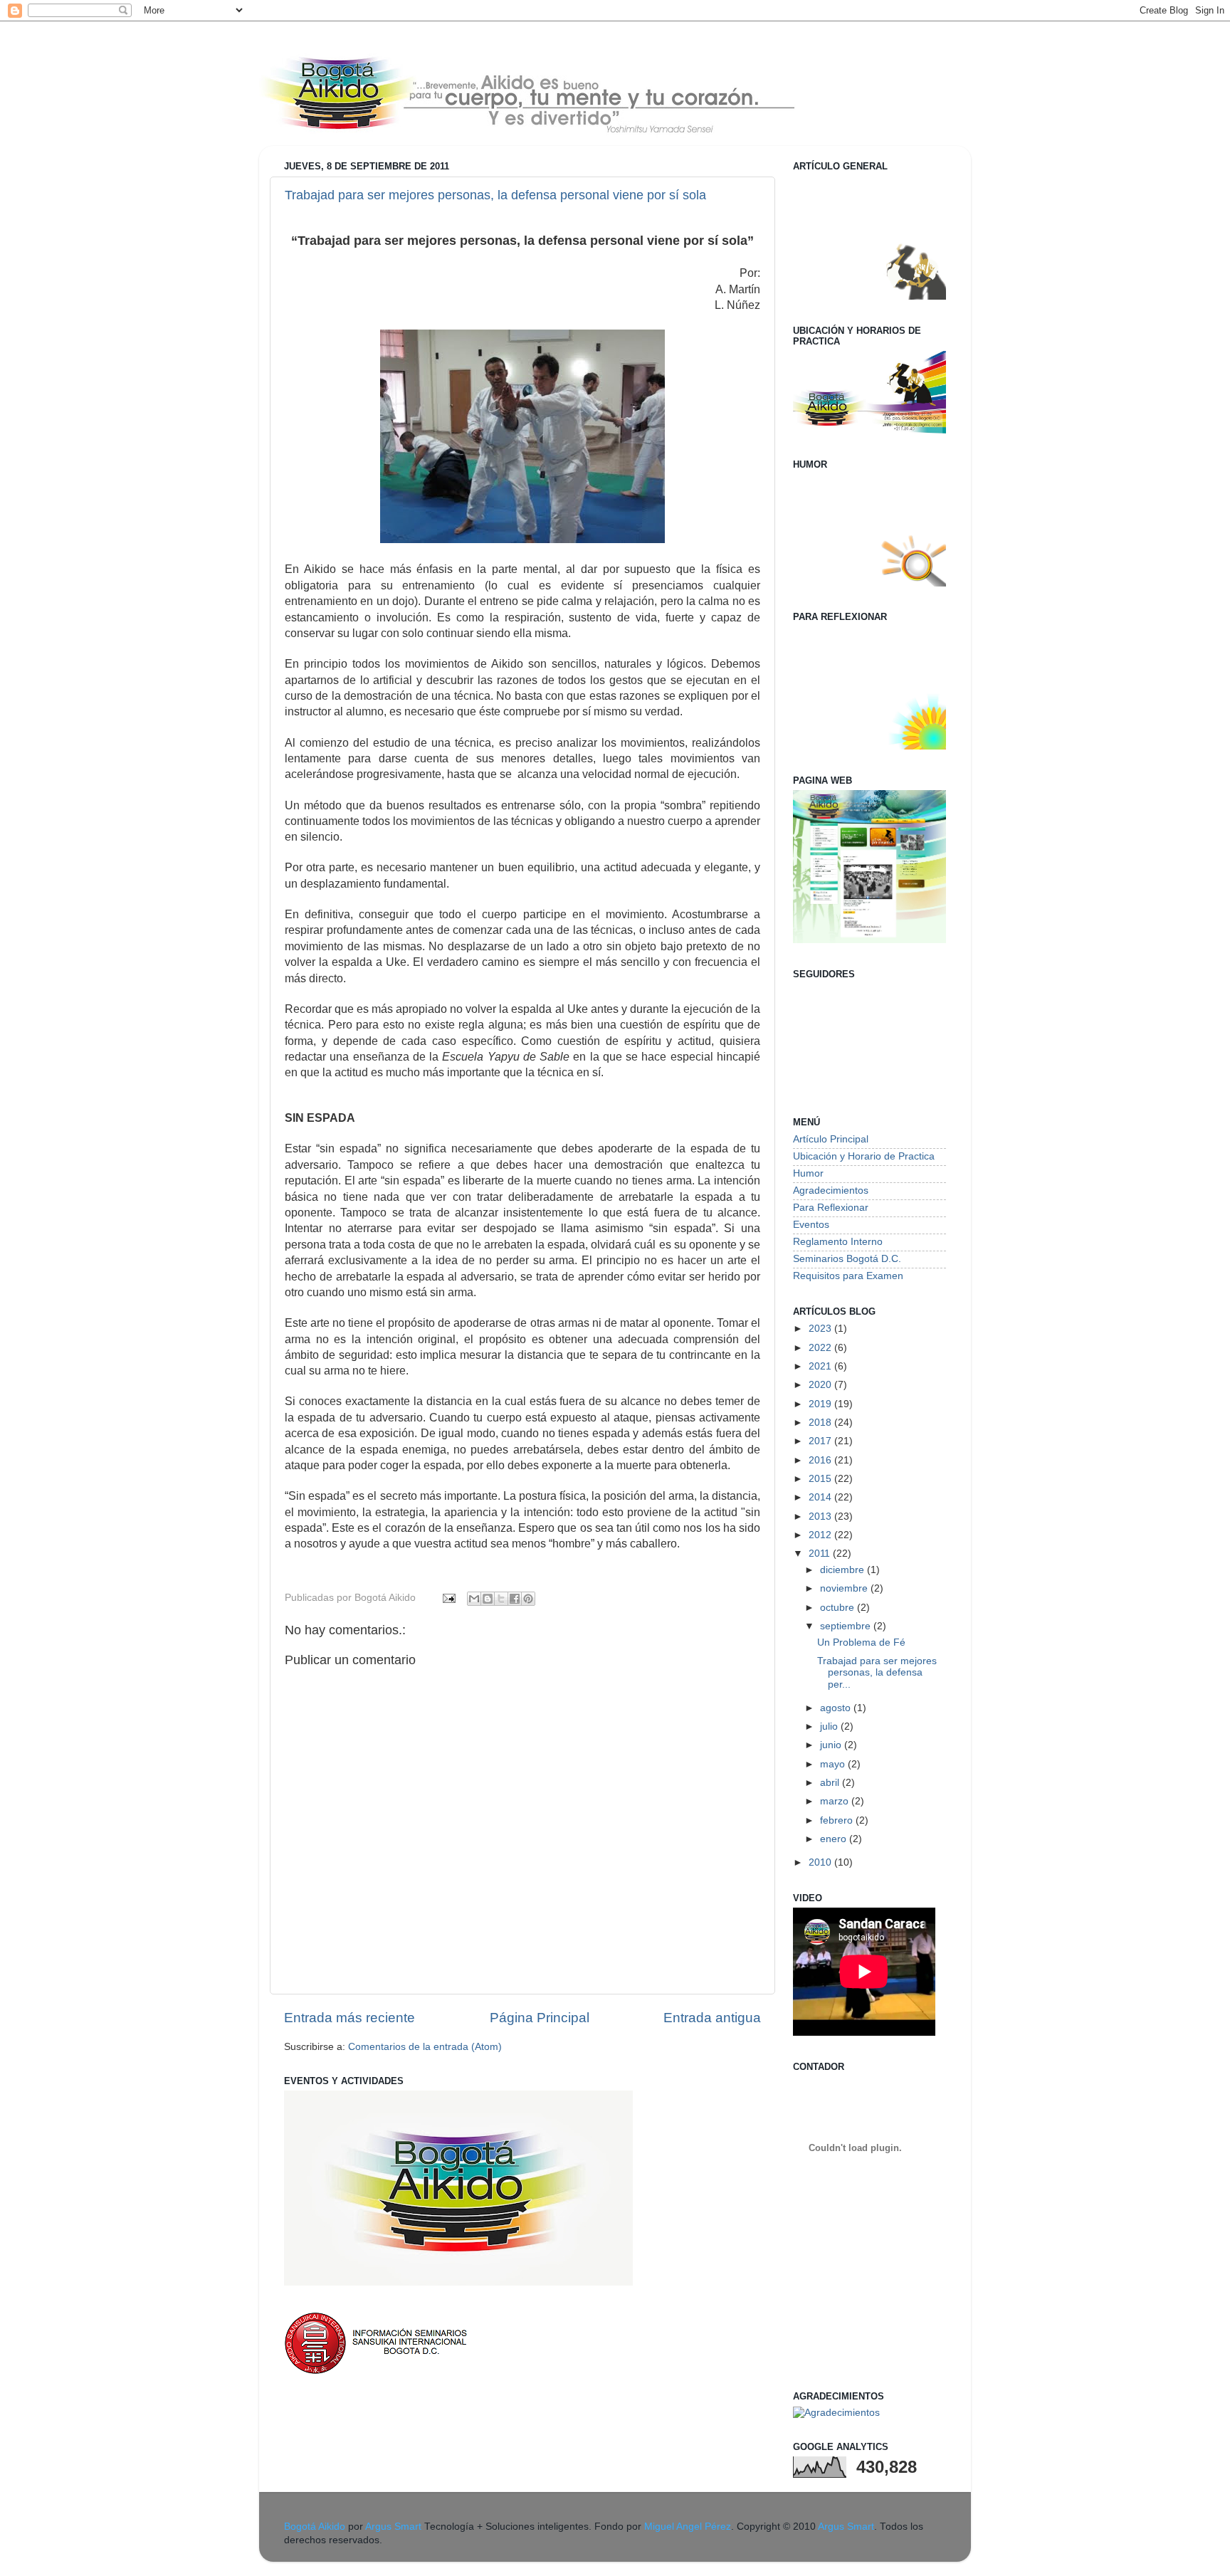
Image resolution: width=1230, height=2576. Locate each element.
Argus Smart (393, 2527)
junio (832, 1745)
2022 (821, 1348)
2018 (821, 1423)
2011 (821, 1554)
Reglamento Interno (838, 1242)
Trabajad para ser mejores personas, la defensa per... (877, 1672)
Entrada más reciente (349, 2018)
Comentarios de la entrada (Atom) (425, 2047)
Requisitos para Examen (848, 1276)
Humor (808, 1173)
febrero (838, 1820)
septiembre (847, 1626)
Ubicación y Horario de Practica (864, 1156)
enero (835, 1839)
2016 (821, 1460)
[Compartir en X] (501, 1599)
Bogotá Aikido (315, 2527)
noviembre (845, 1588)
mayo (834, 1764)
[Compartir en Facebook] (515, 1599)
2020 (821, 1385)
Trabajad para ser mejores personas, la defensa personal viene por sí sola (495, 195)
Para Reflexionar (831, 1208)
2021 (821, 1366)
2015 (821, 1479)
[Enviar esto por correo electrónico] (474, 1599)
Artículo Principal (831, 1139)
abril (831, 1783)
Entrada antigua (712, 2018)
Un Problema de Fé (861, 1642)
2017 (821, 1441)
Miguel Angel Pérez (688, 2527)
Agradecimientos (831, 1190)
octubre (839, 1608)
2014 (821, 1497)
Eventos (811, 1225)
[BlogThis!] (488, 1599)
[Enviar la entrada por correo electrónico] (448, 1598)
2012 (821, 1535)
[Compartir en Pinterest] (528, 1599)
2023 (821, 1329)
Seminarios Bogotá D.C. (847, 1259)
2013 (821, 1516)
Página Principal (540, 2018)
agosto (837, 1708)
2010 (821, 1862)
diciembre (843, 1570)
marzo (836, 1801)
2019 (821, 1404)
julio (830, 1726)
